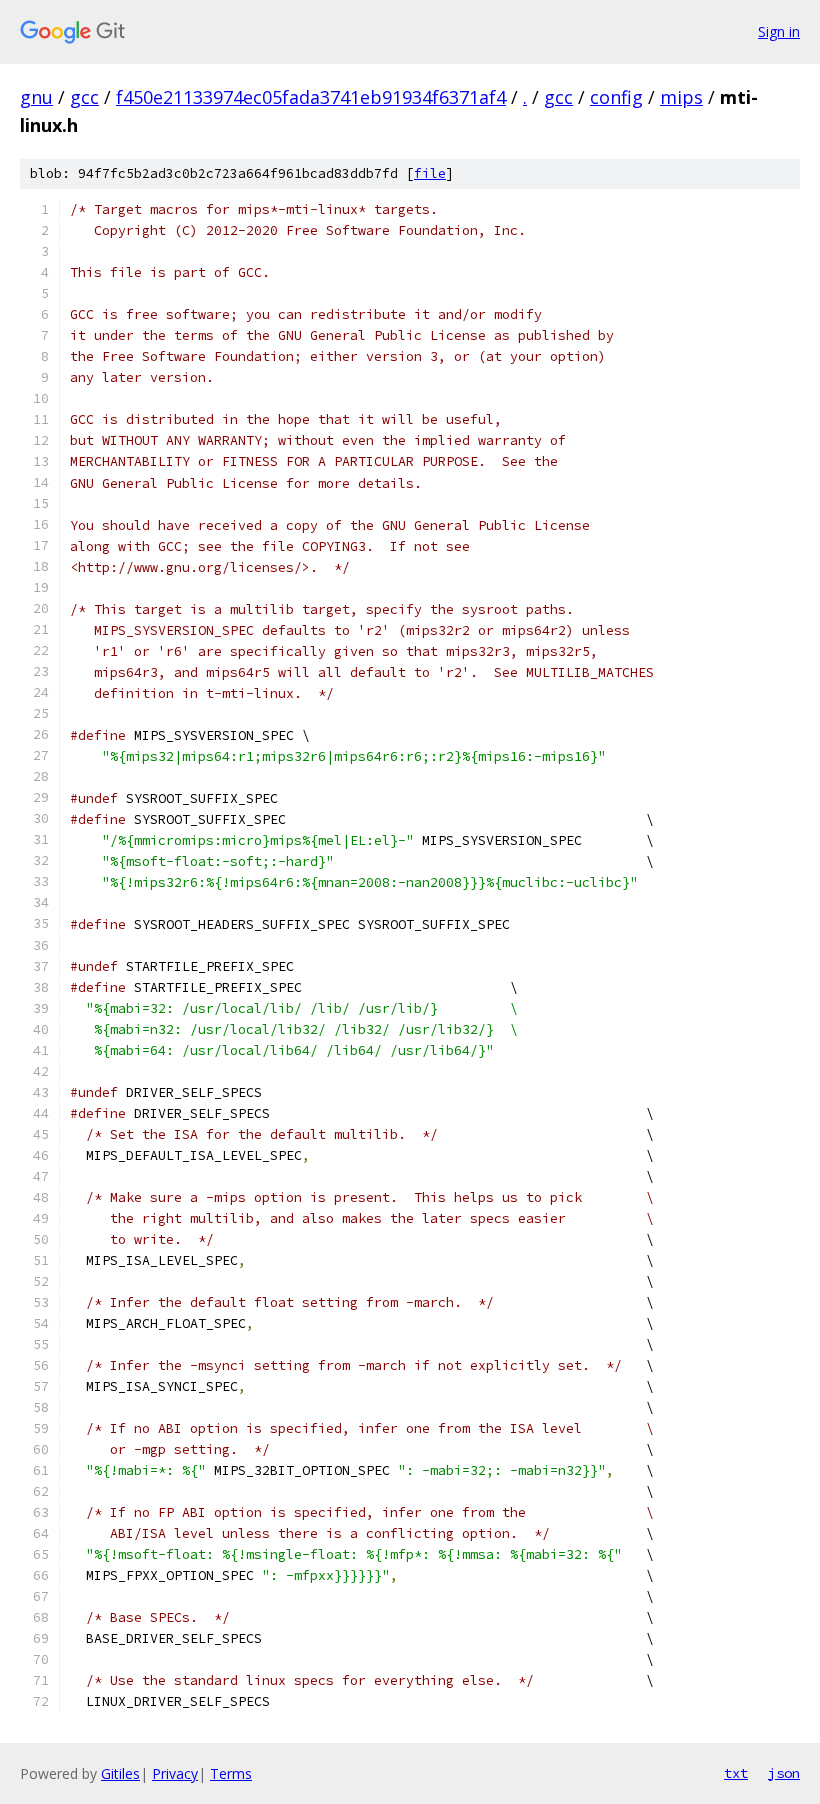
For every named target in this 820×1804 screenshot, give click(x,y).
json (784, 1773)
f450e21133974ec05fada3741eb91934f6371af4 (311, 97)
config (616, 97)
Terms (231, 1773)
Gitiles (120, 1773)
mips (681, 97)
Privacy (175, 1773)
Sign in (779, 31)
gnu (36, 97)
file (430, 173)
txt (736, 1773)
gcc (84, 97)
